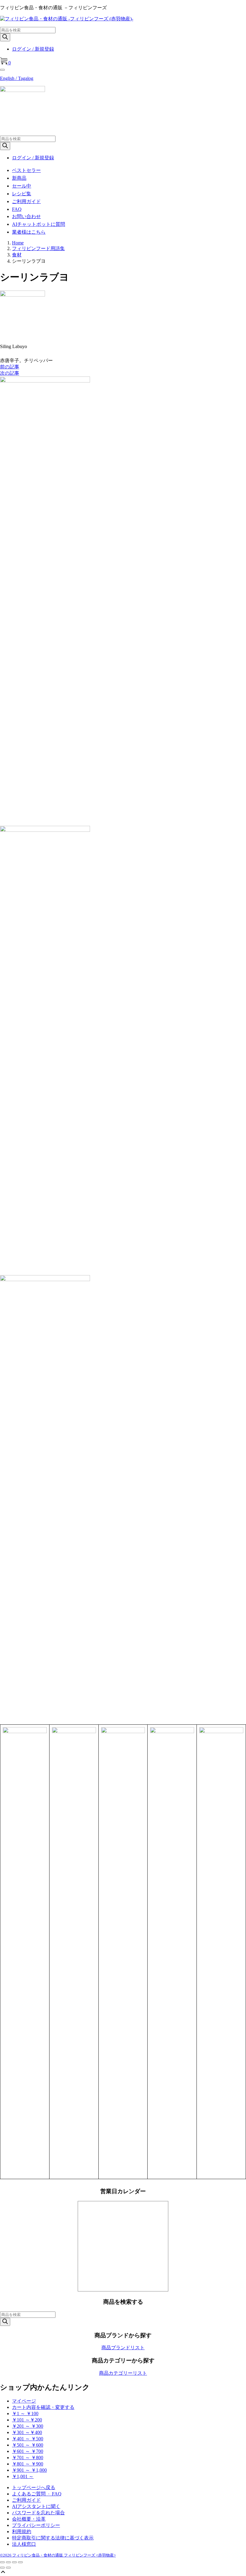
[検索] (5, 37)
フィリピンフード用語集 (38, 248)
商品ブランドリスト (123, 2348)
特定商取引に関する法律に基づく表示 (53, 2538)
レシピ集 (22, 194)
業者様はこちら (29, 232)
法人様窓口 (24, 2544)
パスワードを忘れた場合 (38, 2513)
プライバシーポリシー (36, 2525)
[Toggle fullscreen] (14, 2562)
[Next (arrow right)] (8, 2568)
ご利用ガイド (26, 201)
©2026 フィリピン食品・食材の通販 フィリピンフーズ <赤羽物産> (58, 2555)
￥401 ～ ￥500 (28, 2439)
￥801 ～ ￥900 (28, 2464)
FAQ (17, 209)
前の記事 (10, 367)
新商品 (19, 178)
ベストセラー (26, 170)
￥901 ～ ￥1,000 (29, 2470)
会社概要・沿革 (29, 2519)
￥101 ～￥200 (27, 2420)
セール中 (22, 186)
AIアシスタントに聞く (36, 2506)
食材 (17, 255)
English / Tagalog (17, 78)
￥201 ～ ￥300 (28, 2426)
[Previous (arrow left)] (2, 2568)
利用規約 (22, 2532)
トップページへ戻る (34, 2487)
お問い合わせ (26, 216)
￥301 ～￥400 (27, 2432)
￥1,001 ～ (23, 2476)
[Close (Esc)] (2, 2562)
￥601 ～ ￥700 (28, 2451)
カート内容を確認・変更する (43, 2407)
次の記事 (10, 373)
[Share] (8, 2562)
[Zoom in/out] (20, 2562)
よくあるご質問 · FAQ (37, 2494)
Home (18, 243)
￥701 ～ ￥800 (28, 2458)
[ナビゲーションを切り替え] (2, 70)
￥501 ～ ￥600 (28, 2445)
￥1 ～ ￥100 (25, 2414)
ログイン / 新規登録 (33, 49)
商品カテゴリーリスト (123, 2373)
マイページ (24, 2401)
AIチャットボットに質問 (39, 224)
